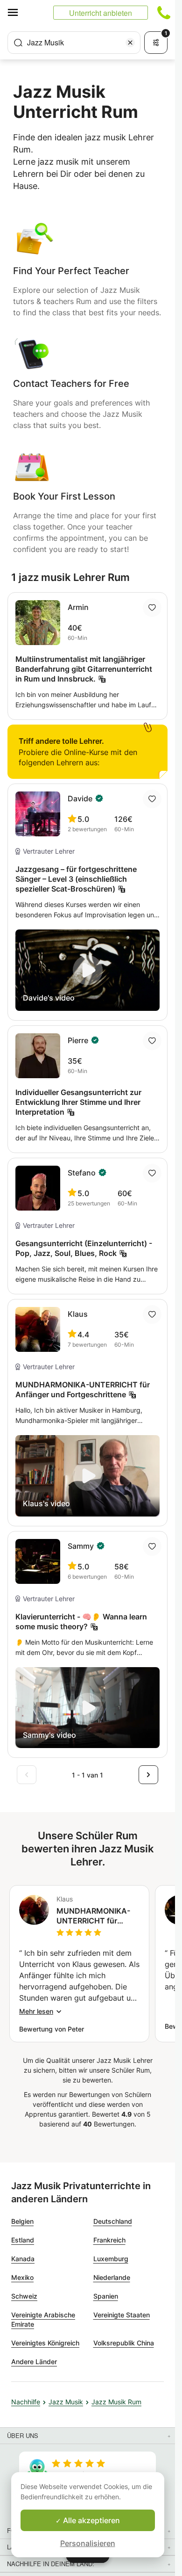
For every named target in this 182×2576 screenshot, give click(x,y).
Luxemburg (111, 2259)
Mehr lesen (36, 2011)
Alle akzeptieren (91, 2520)
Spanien (106, 2296)
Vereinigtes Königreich (45, 2343)
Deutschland (113, 2221)
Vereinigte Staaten (122, 2315)
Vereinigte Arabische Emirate (43, 2319)
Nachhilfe (26, 2402)
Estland (23, 2240)
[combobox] (74, 43)
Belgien (22, 2221)
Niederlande (112, 2277)
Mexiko (22, 2277)
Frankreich (109, 2240)
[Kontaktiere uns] (164, 13)
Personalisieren (88, 2543)
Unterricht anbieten (101, 13)
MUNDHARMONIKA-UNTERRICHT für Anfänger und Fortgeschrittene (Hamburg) (93, 1916)
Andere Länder (34, 2362)
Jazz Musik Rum (116, 2402)
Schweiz (24, 2296)
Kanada (23, 2259)
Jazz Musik (66, 2402)
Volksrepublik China (124, 2343)
